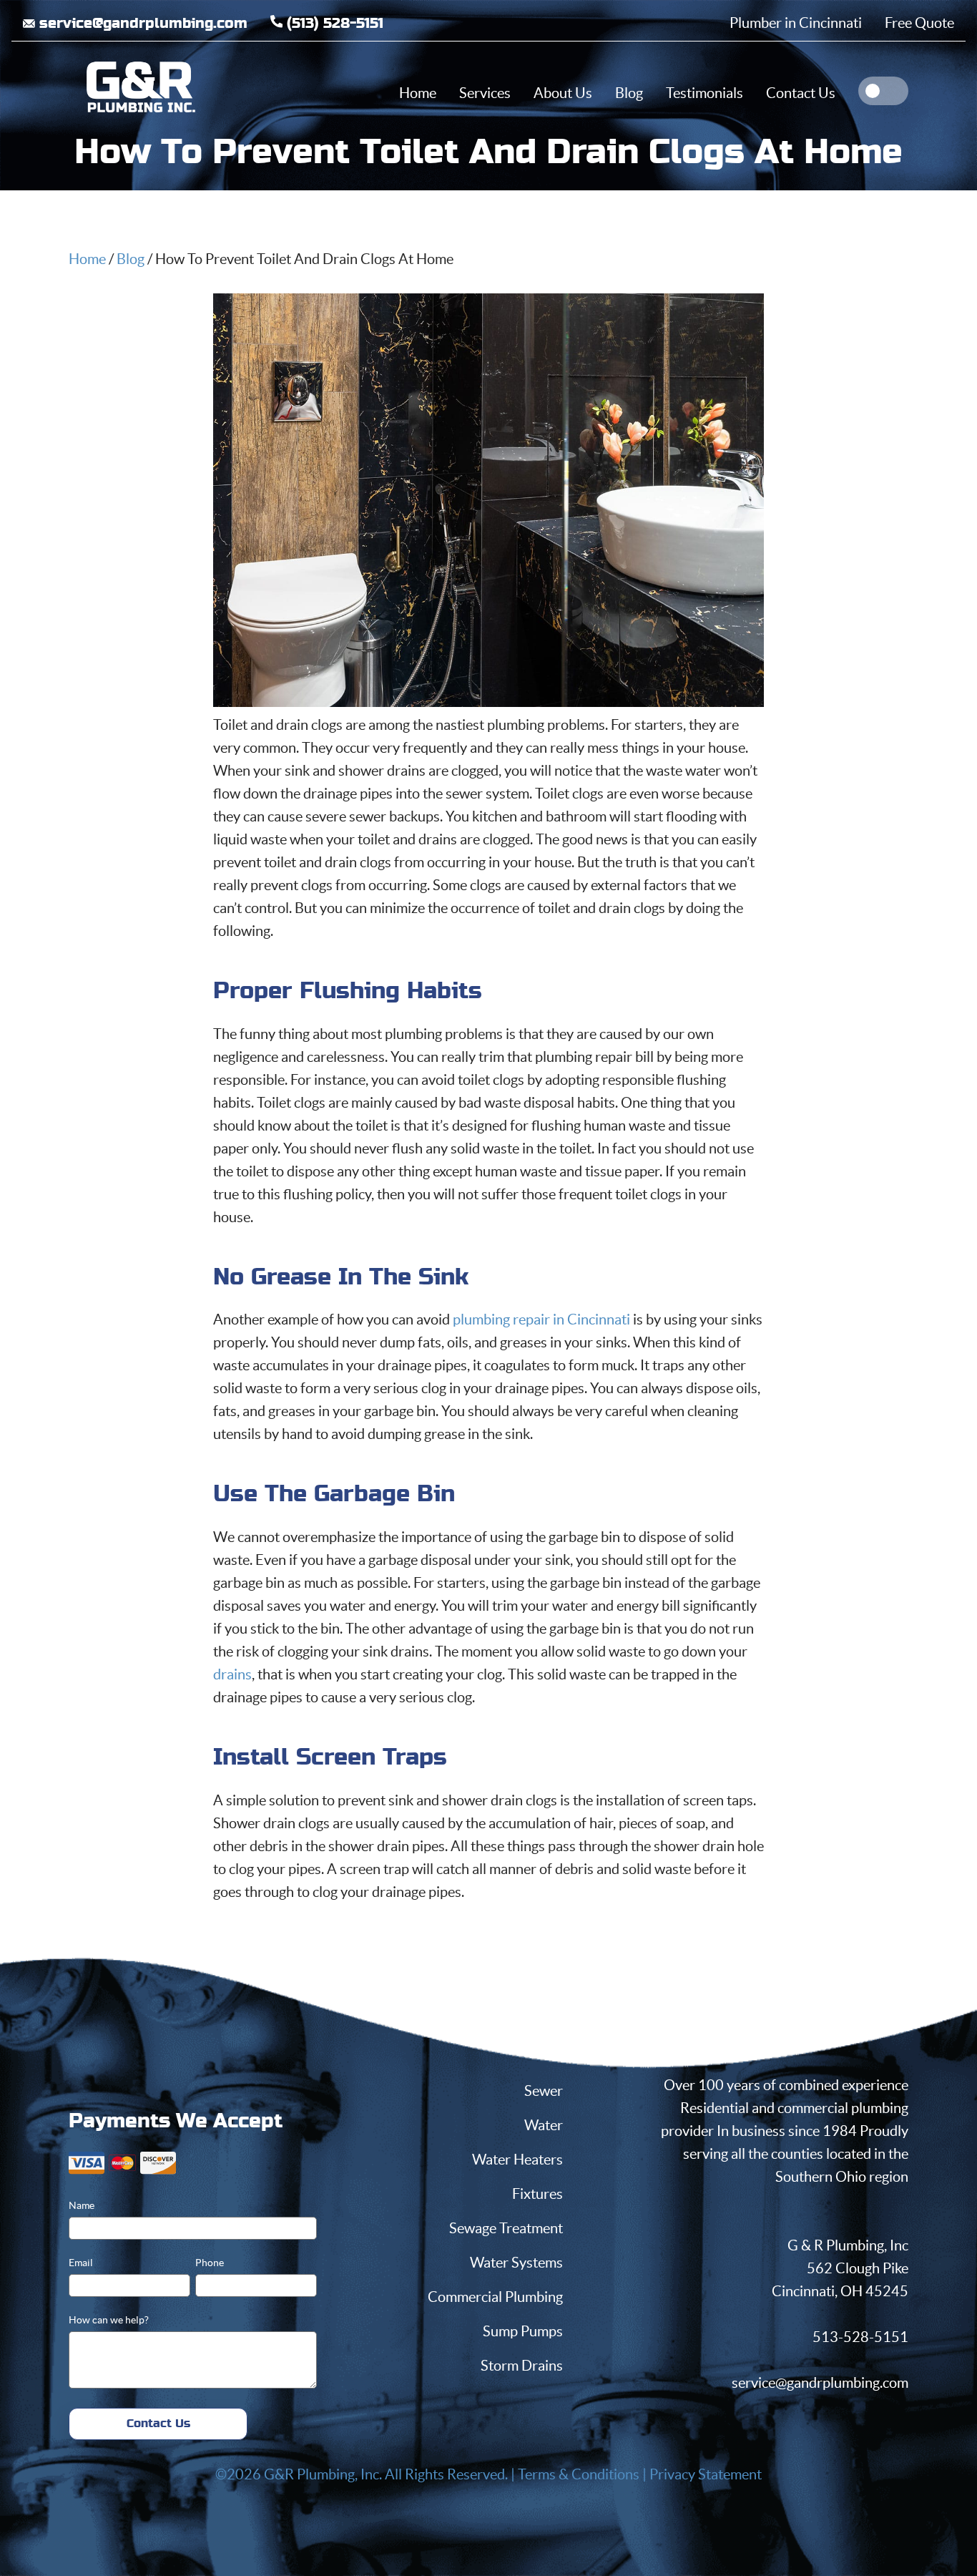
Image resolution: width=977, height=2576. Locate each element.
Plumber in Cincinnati (796, 23)
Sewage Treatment (506, 2228)
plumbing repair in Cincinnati (541, 1319)
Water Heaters (517, 2160)
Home (87, 259)
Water (544, 2125)
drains (232, 1674)
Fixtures (537, 2194)
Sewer (544, 2091)
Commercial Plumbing (495, 2297)
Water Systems (516, 2263)
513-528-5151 (860, 2337)
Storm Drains (522, 2366)
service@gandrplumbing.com (820, 2383)
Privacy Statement (706, 2474)
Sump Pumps (523, 2331)
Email (81, 2263)
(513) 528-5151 (333, 23)
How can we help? (109, 2320)
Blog (131, 259)
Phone (210, 2263)
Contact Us (158, 2424)
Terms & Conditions (579, 2474)
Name (82, 2205)
